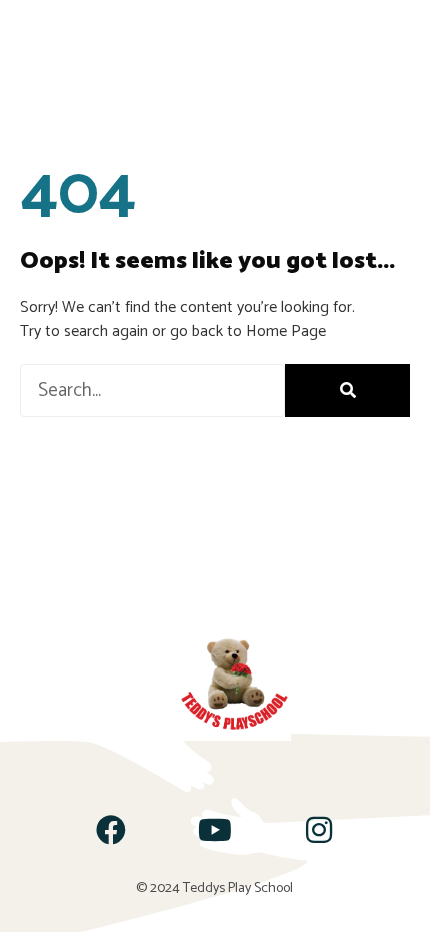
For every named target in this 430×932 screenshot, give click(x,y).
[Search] (347, 390)
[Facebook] (111, 830)
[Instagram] (319, 830)
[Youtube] (215, 830)
